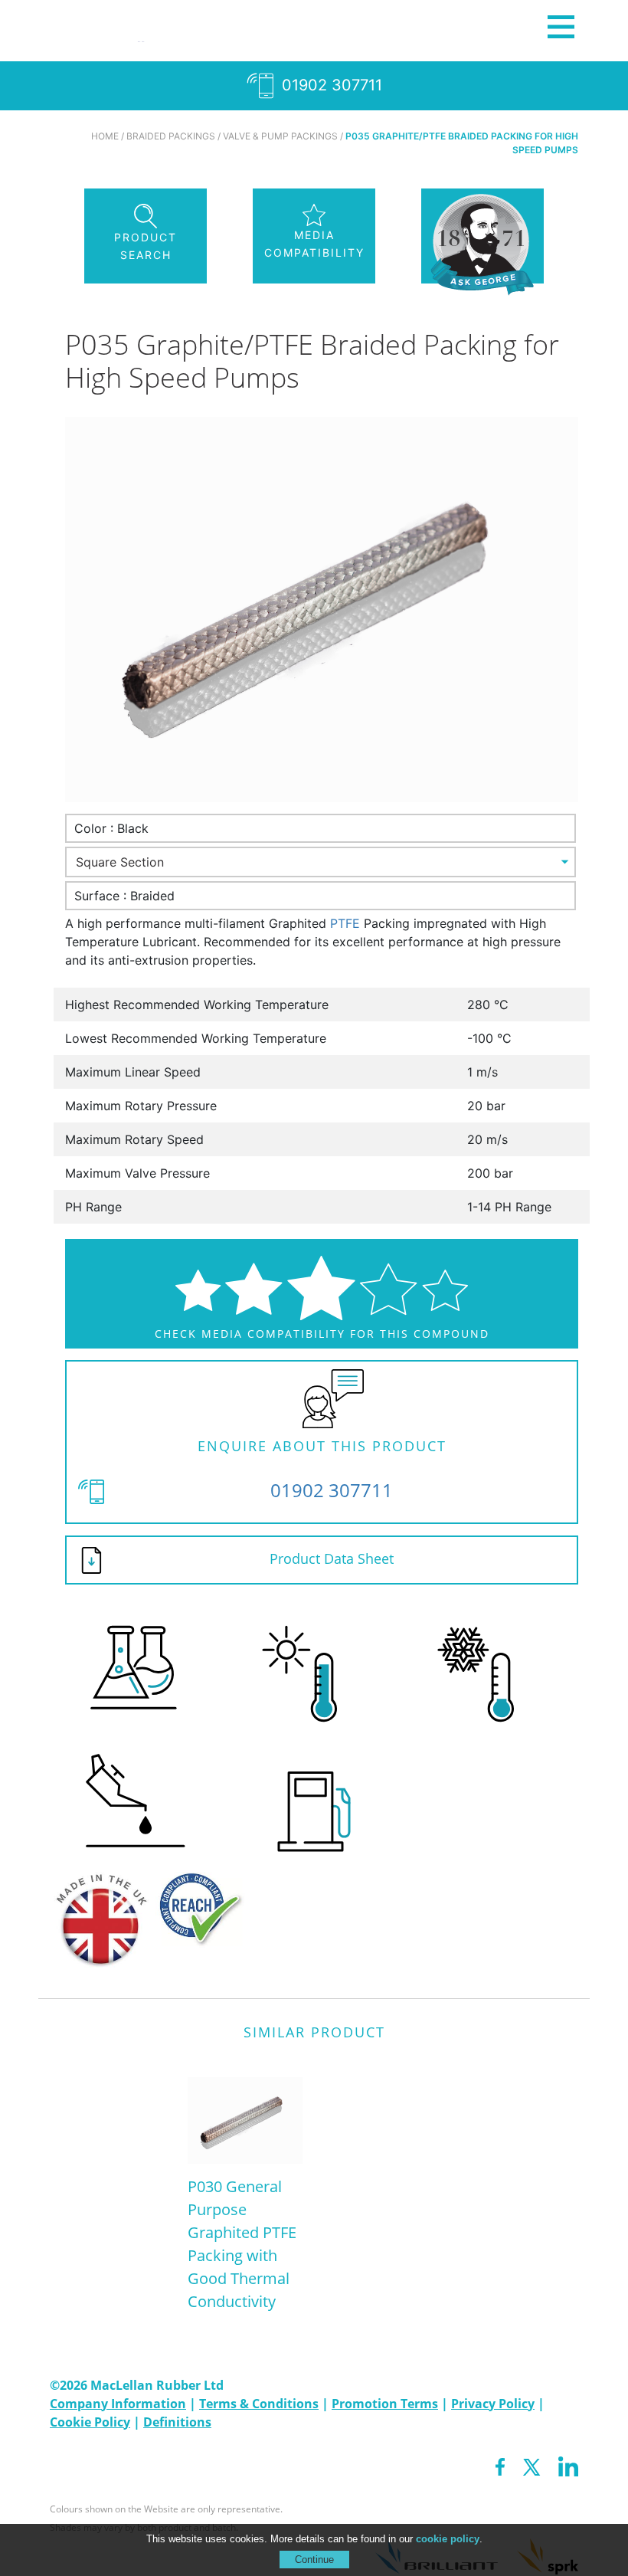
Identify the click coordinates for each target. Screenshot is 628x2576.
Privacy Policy (493, 2404)
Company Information (118, 2404)
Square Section (120, 862)
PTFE (345, 923)
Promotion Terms (385, 2404)
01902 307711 (330, 85)
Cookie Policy (90, 2422)
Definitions (177, 2422)
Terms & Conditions (259, 2404)
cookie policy (448, 2539)
